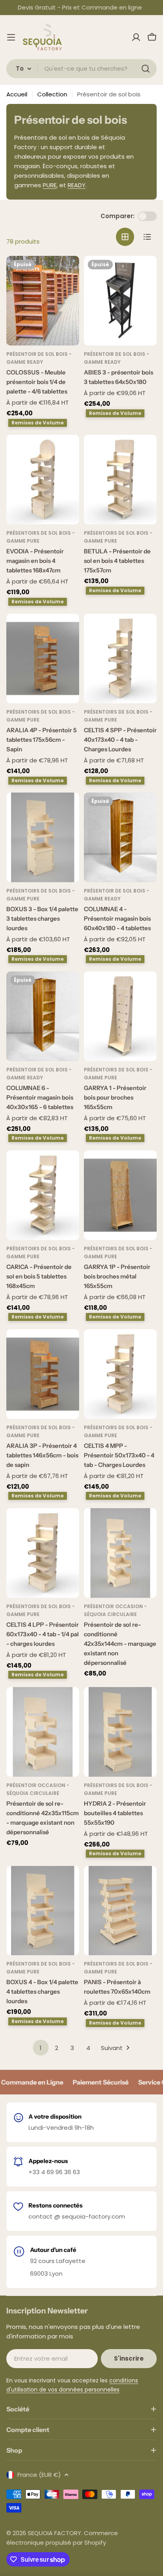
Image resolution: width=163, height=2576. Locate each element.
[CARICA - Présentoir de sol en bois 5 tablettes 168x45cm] (43, 1195)
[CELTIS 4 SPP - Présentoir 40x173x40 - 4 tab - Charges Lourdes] (120, 658)
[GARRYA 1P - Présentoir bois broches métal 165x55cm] (120, 1195)
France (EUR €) (39, 2475)
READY (77, 185)
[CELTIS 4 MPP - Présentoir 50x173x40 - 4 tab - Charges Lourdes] (120, 1374)
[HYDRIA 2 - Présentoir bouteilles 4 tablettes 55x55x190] (120, 1732)
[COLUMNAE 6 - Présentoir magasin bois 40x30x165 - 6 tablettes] (43, 1016)
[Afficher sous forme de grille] (125, 237)
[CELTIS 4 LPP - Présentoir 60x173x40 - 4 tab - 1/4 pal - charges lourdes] (43, 1553)
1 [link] (41, 2048)
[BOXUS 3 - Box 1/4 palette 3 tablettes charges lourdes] (43, 837)
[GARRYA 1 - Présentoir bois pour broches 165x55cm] (120, 1016)
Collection (52, 94)
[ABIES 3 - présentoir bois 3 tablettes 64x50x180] (120, 301)
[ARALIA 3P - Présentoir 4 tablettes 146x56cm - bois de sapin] (43, 1374)
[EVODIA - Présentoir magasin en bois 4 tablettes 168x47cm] (43, 480)
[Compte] (136, 37)
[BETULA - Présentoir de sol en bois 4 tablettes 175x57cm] (120, 480)
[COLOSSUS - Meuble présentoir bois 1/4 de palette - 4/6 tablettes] (43, 301)
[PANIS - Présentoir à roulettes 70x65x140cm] (120, 1911)
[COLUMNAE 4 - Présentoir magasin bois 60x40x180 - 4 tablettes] (120, 837)
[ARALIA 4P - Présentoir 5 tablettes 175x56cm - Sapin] (43, 658)
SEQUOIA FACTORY (54, 2533)
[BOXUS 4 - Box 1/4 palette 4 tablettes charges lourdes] (43, 1911)
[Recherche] (146, 69)
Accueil (17, 94)
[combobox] (81, 69)
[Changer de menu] (11, 37)
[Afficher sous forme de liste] (147, 237)
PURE (50, 185)
